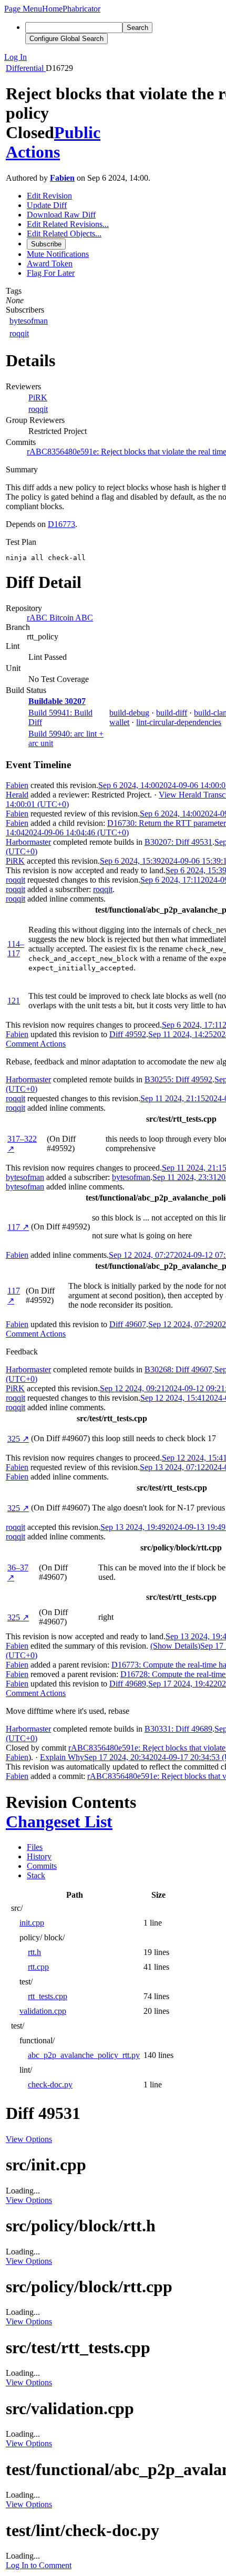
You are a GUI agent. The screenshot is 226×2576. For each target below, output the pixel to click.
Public (77, 132)
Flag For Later (51, 273)
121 (14, 1001)
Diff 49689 (128, 1684)
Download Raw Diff (61, 215)
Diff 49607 (128, 1324)
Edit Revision (49, 196)
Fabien (62, 178)
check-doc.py (50, 2084)
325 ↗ (18, 1439)
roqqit (19, 333)
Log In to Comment (39, 2565)
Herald (17, 795)
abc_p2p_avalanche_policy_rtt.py (84, 2055)
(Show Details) (175, 1646)
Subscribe (46, 244)
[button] (23, 9)
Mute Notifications (58, 254)
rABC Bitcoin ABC (60, 618)
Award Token (50, 263)
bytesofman (29, 321)
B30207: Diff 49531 (178, 842)
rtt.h (34, 1952)
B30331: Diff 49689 (178, 1729)
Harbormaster (28, 842)
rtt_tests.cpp (48, 1996)
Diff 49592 (128, 1034)
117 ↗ (18, 1227)
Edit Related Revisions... (68, 224)
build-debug (129, 713)
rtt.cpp (38, 1967)
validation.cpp (43, 2011)
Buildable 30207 (57, 701)
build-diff (172, 713)
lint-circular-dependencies (179, 722)
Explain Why (62, 1757)
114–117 (16, 949)
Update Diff (47, 205)
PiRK (38, 397)
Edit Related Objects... (64, 234)
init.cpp (32, 1923)
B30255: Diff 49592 (178, 1079)
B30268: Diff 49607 (178, 1369)
